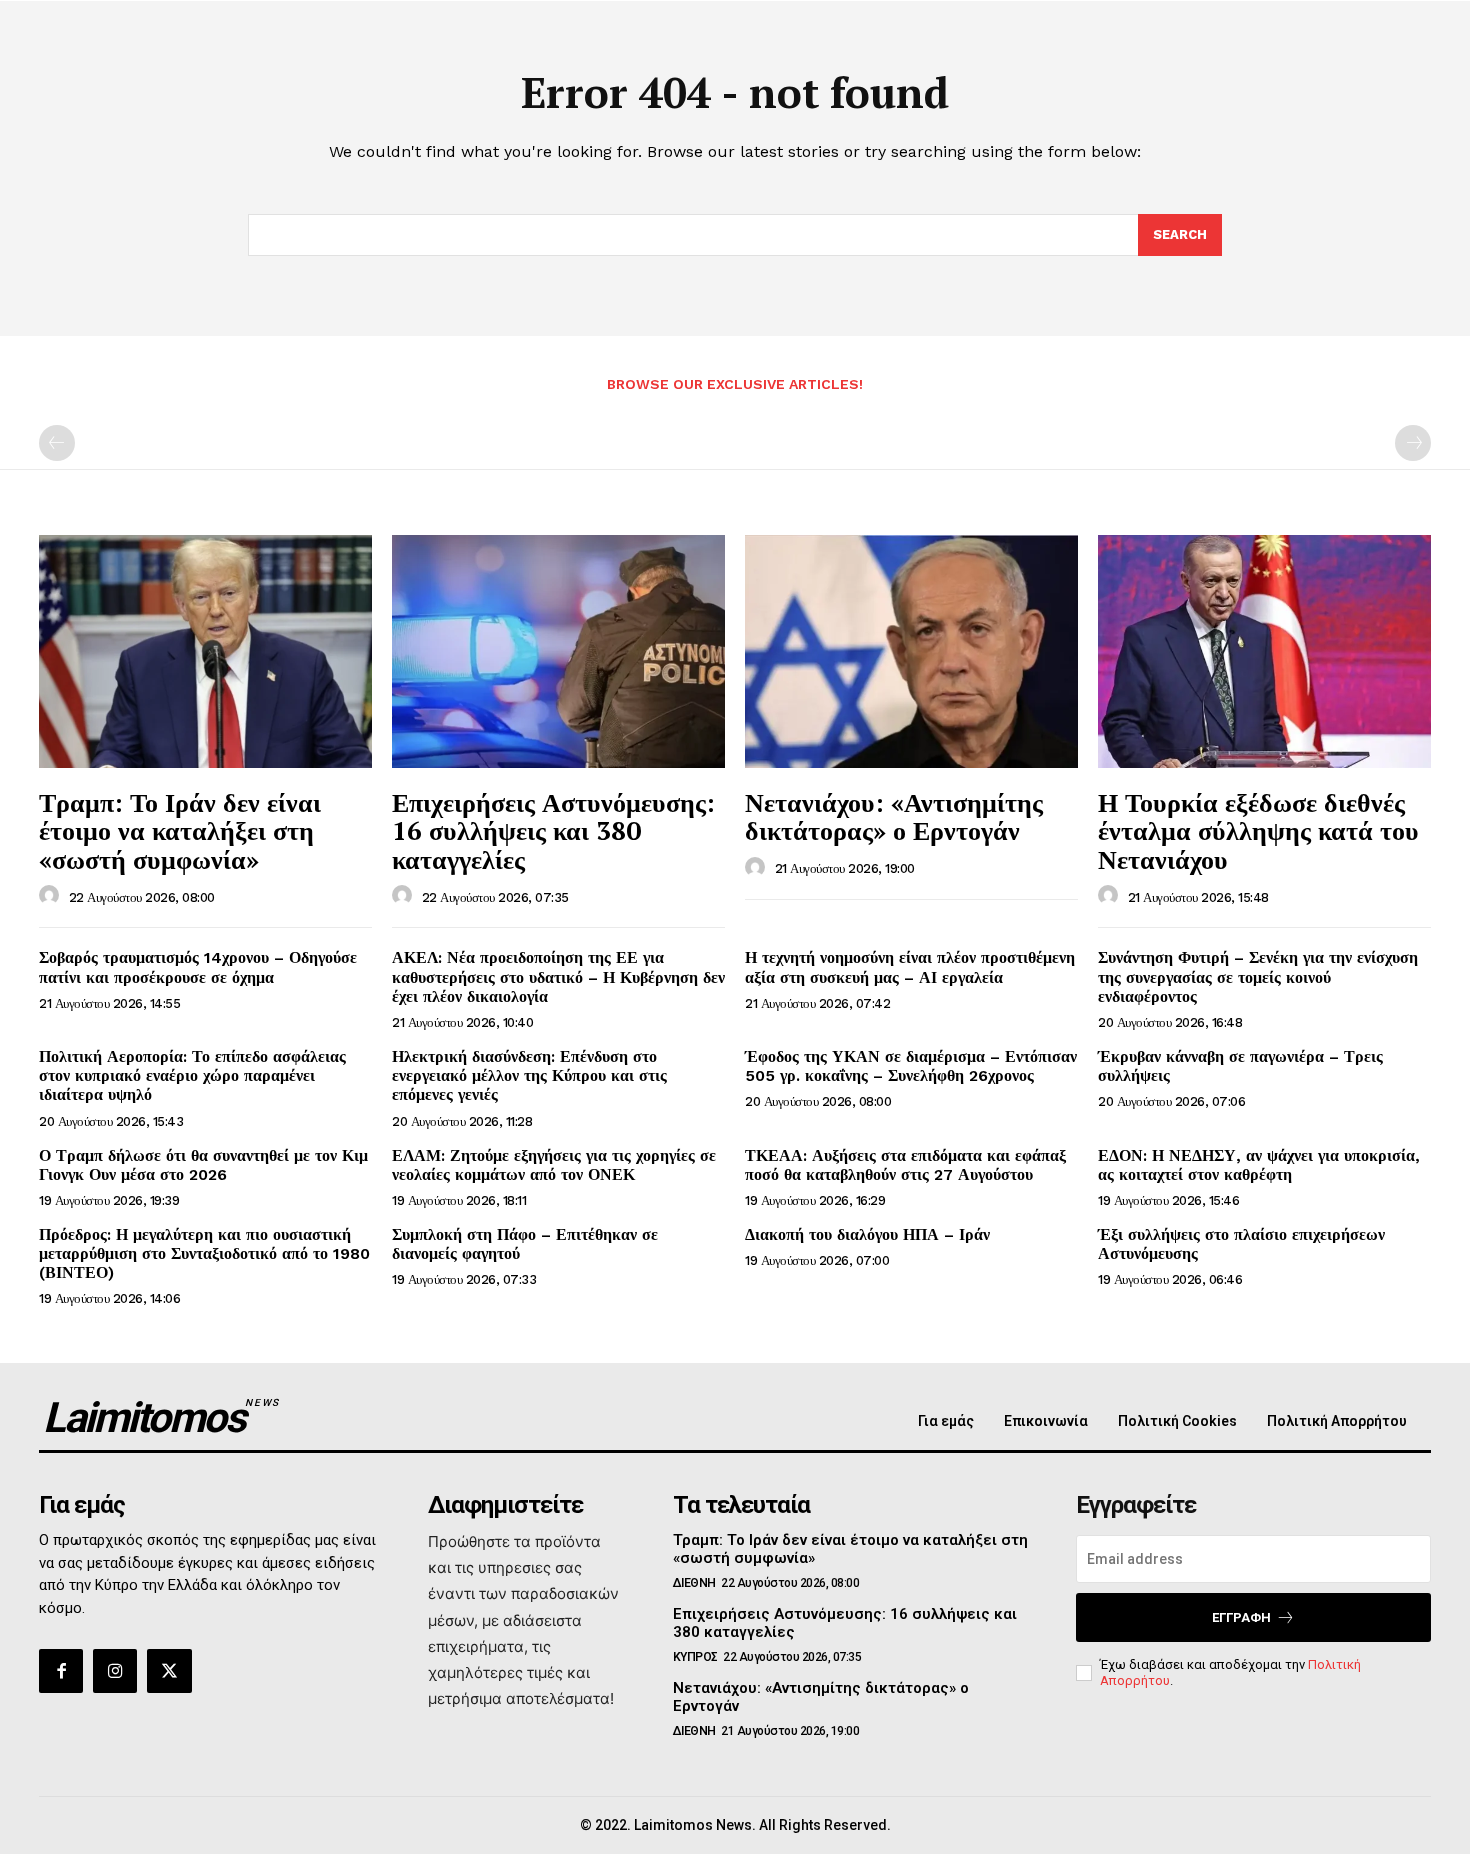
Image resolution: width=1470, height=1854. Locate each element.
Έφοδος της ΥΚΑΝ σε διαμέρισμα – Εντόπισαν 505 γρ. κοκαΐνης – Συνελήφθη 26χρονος (911, 1066)
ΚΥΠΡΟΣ (695, 1657)
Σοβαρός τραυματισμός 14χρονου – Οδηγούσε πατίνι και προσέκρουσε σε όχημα (198, 967)
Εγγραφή (1241, 1617)
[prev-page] (57, 443)
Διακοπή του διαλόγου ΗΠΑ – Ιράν (867, 1234)
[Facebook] (61, 1671)
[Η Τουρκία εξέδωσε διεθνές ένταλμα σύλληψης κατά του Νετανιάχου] (1264, 651)
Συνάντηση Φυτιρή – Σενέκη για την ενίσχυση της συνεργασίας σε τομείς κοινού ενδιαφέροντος (1258, 976)
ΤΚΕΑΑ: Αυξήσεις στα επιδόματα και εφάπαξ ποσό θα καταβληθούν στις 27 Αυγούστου (905, 1165)
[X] (169, 1671)
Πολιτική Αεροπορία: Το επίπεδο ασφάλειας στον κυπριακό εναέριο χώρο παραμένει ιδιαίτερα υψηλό (192, 1075)
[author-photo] (52, 896)
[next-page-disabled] (1413, 443)
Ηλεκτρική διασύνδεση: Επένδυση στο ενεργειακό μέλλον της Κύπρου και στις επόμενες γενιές (529, 1075)
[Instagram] (115, 1671)
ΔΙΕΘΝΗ (694, 1583)
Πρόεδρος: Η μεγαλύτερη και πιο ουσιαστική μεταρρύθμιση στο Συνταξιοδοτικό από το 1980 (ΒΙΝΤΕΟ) (204, 1253)
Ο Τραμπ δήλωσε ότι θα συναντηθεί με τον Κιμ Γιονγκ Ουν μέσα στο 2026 (203, 1165)
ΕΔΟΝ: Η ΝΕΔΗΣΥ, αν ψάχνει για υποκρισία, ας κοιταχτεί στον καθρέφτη (1259, 1165)
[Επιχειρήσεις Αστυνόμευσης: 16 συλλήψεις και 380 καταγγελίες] (558, 651)
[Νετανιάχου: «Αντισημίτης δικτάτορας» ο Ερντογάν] (911, 651)
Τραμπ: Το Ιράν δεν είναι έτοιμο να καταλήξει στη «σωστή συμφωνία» (180, 830)
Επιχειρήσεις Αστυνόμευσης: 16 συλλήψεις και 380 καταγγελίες (553, 830)
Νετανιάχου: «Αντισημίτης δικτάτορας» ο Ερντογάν (894, 816)
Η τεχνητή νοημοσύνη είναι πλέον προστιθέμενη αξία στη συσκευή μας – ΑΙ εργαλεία (910, 967)
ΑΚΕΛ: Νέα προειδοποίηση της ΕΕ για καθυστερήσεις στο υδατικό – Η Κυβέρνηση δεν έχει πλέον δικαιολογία (558, 976)
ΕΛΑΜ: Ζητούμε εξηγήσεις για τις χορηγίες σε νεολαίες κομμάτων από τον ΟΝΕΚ (554, 1165)
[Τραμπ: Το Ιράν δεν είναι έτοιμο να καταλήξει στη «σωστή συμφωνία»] (205, 651)
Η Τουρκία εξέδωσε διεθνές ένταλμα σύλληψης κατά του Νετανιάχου (1258, 830)
